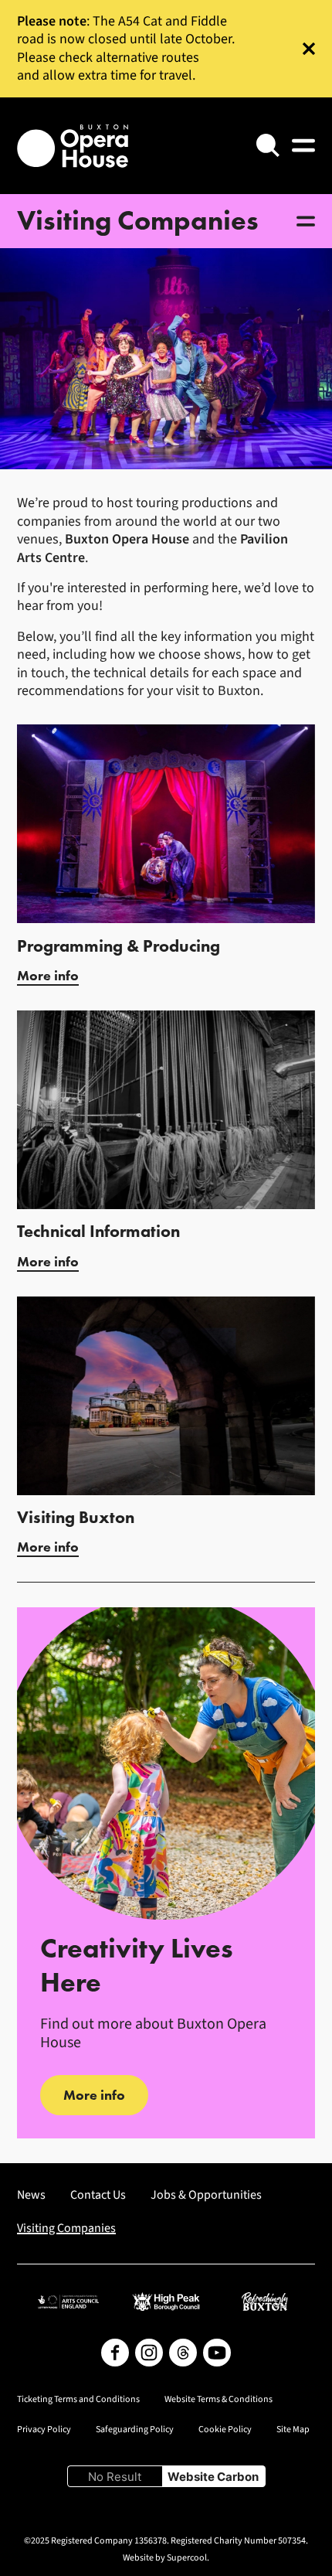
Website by (165, 2558)
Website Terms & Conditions (219, 2400)
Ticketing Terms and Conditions (78, 2400)
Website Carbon (213, 2477)
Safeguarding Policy (135, 2430)
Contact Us (98, 2195)
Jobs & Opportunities (206, 2195)
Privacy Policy (44, 2430)
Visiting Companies (66, 2228)
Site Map (293, 2430)
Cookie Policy (225, 2430)
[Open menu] (303, 145)
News (31, 2195)
